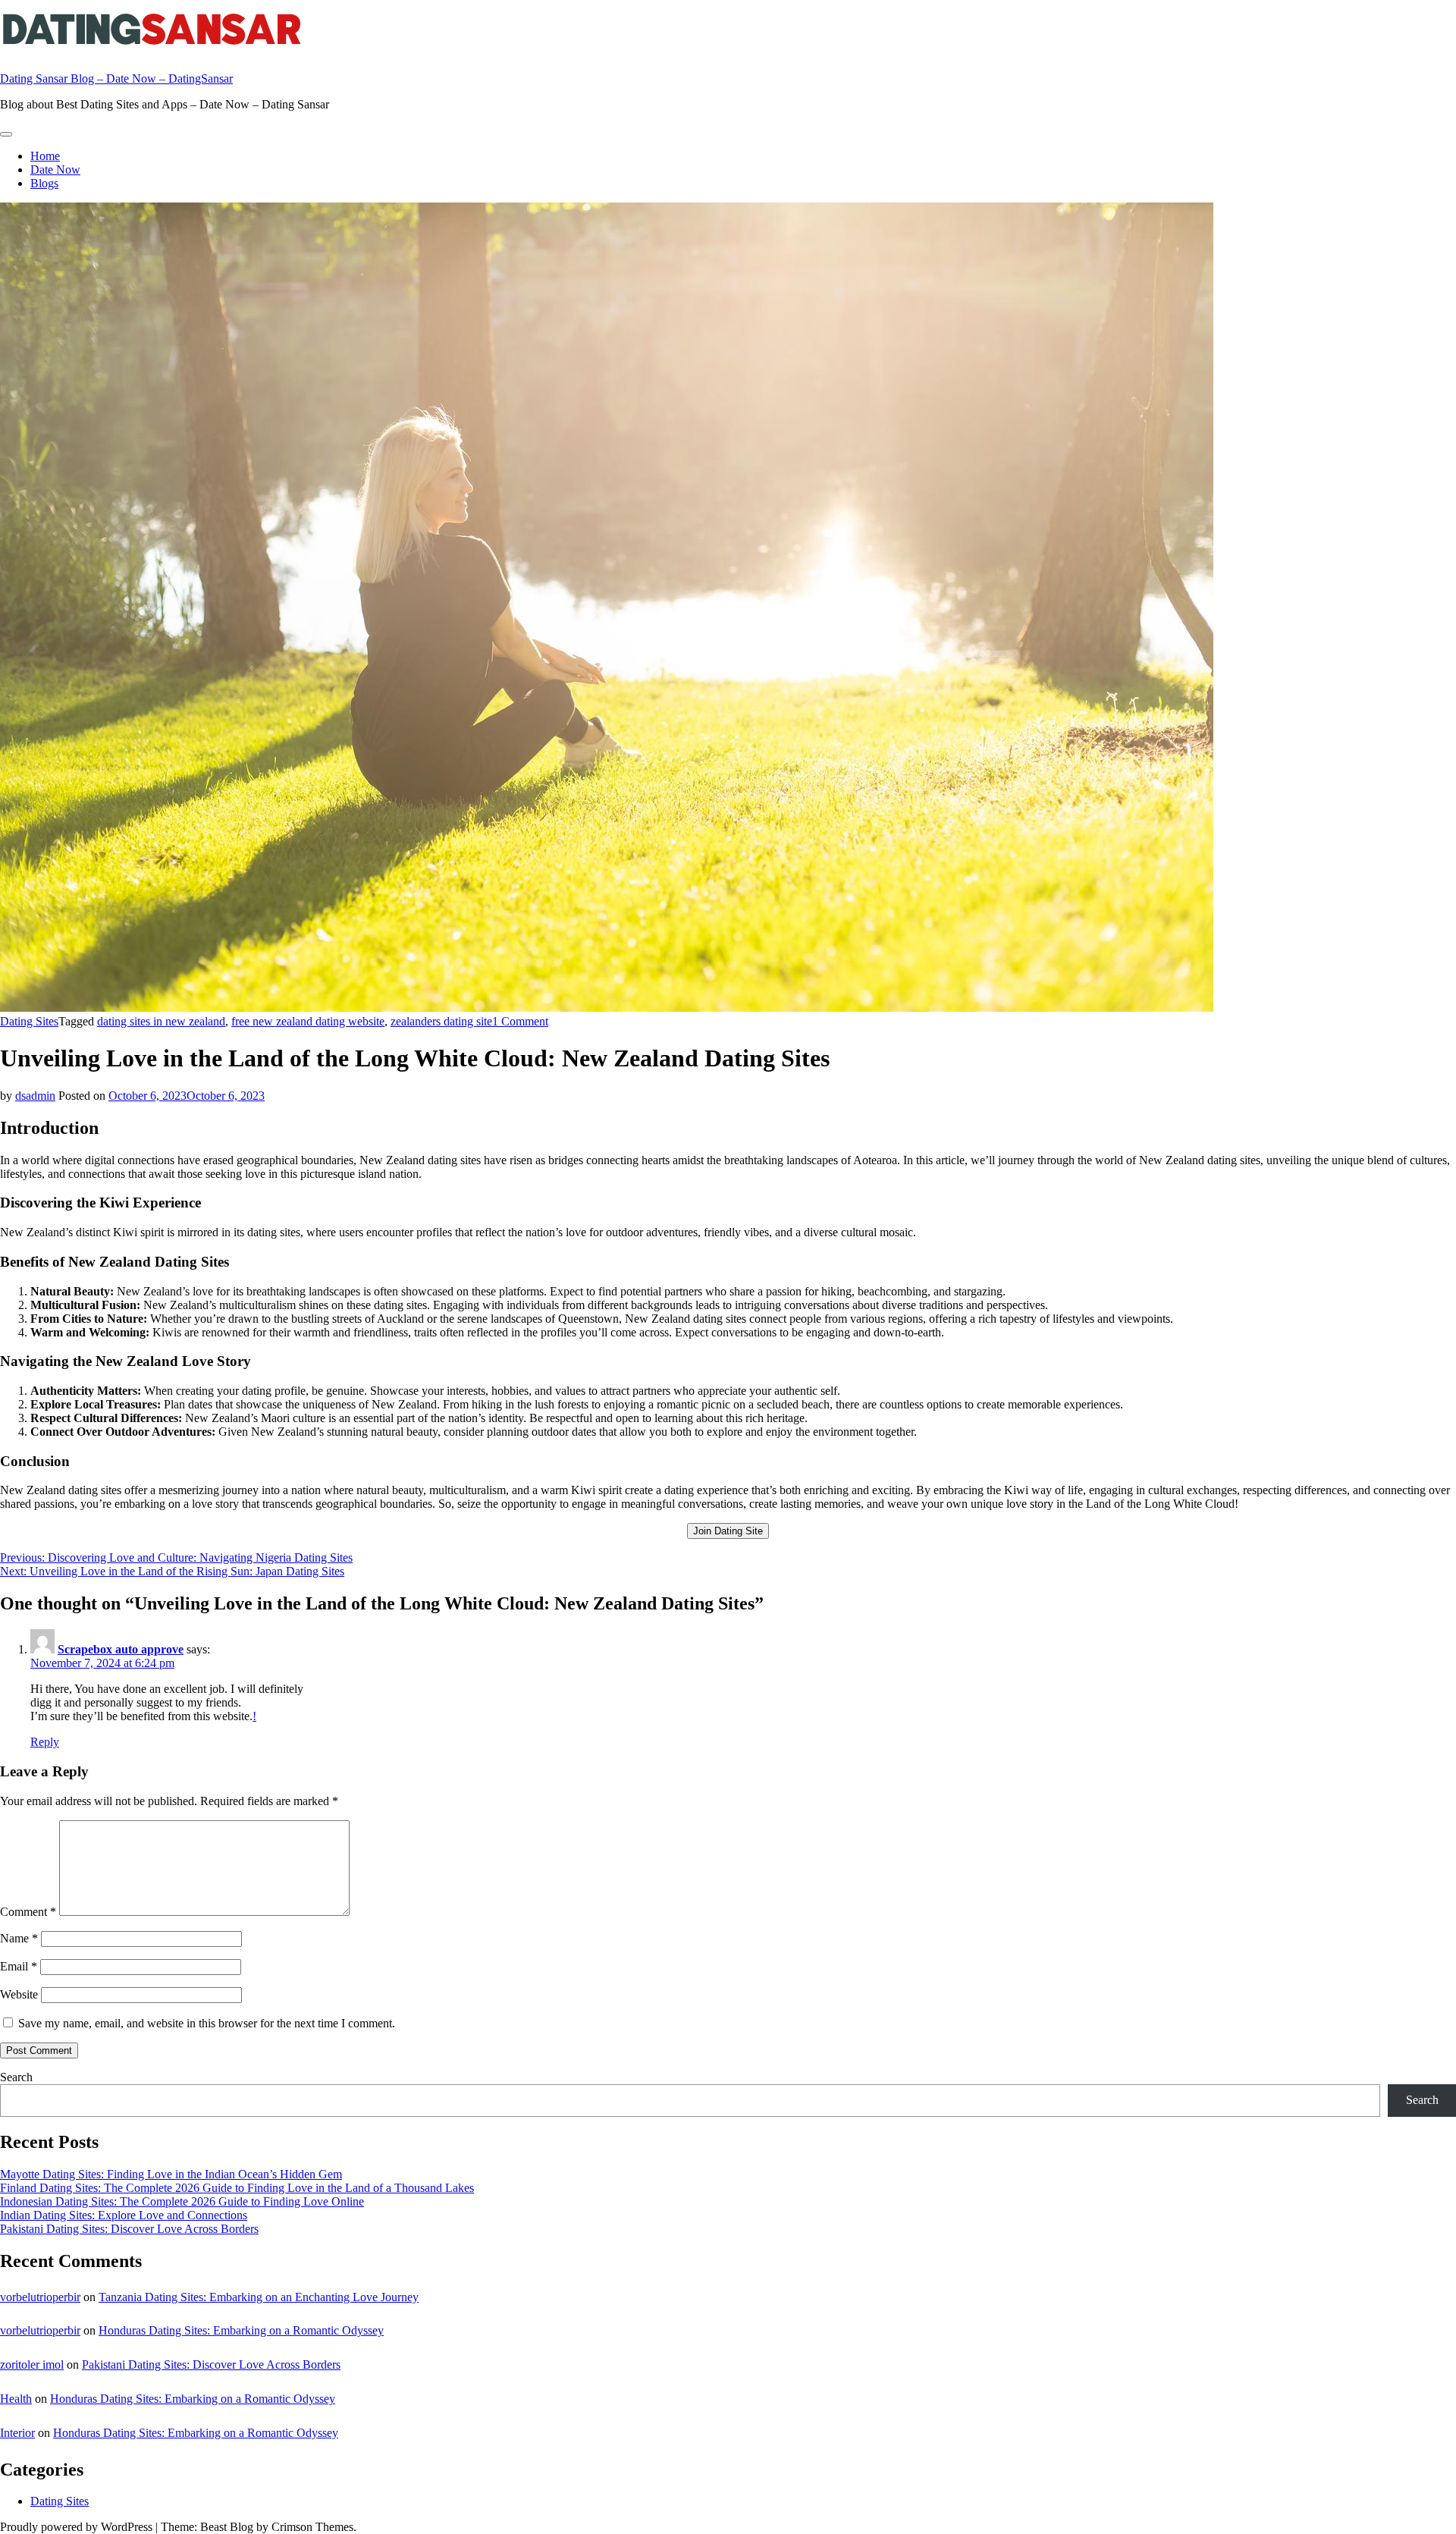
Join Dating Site (728, 1531)
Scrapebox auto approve (121, 1649)
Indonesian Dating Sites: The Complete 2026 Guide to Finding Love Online (182, 2201)
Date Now (55, 170)
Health (16, 2399)
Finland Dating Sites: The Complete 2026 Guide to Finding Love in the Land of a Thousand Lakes (237, 2188)
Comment (28, 1912)
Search (16, 2077)
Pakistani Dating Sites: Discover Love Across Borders (129, 2229)
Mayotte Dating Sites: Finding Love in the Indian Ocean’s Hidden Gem (171, 2174)
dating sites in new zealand (161, 1021)
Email (19, 1966)
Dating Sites (29, 1021)
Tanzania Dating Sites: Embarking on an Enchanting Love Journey (259, 2297)
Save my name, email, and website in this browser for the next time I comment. (207, 2023)
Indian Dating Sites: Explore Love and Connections (124, 2215)
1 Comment (520, 1021)
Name (19, 1938)
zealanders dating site (441, 1021)
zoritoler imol (32, 2364)
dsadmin (35, 1096)
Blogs (44, 183)
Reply (45, 1742)
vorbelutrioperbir (40, 2297)
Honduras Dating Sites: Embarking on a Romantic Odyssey (241, 2330)
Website (19, 1994)
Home (45, 156)
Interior (17, 2433)
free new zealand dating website (308, 1021)
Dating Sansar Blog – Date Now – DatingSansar (116, 79)
